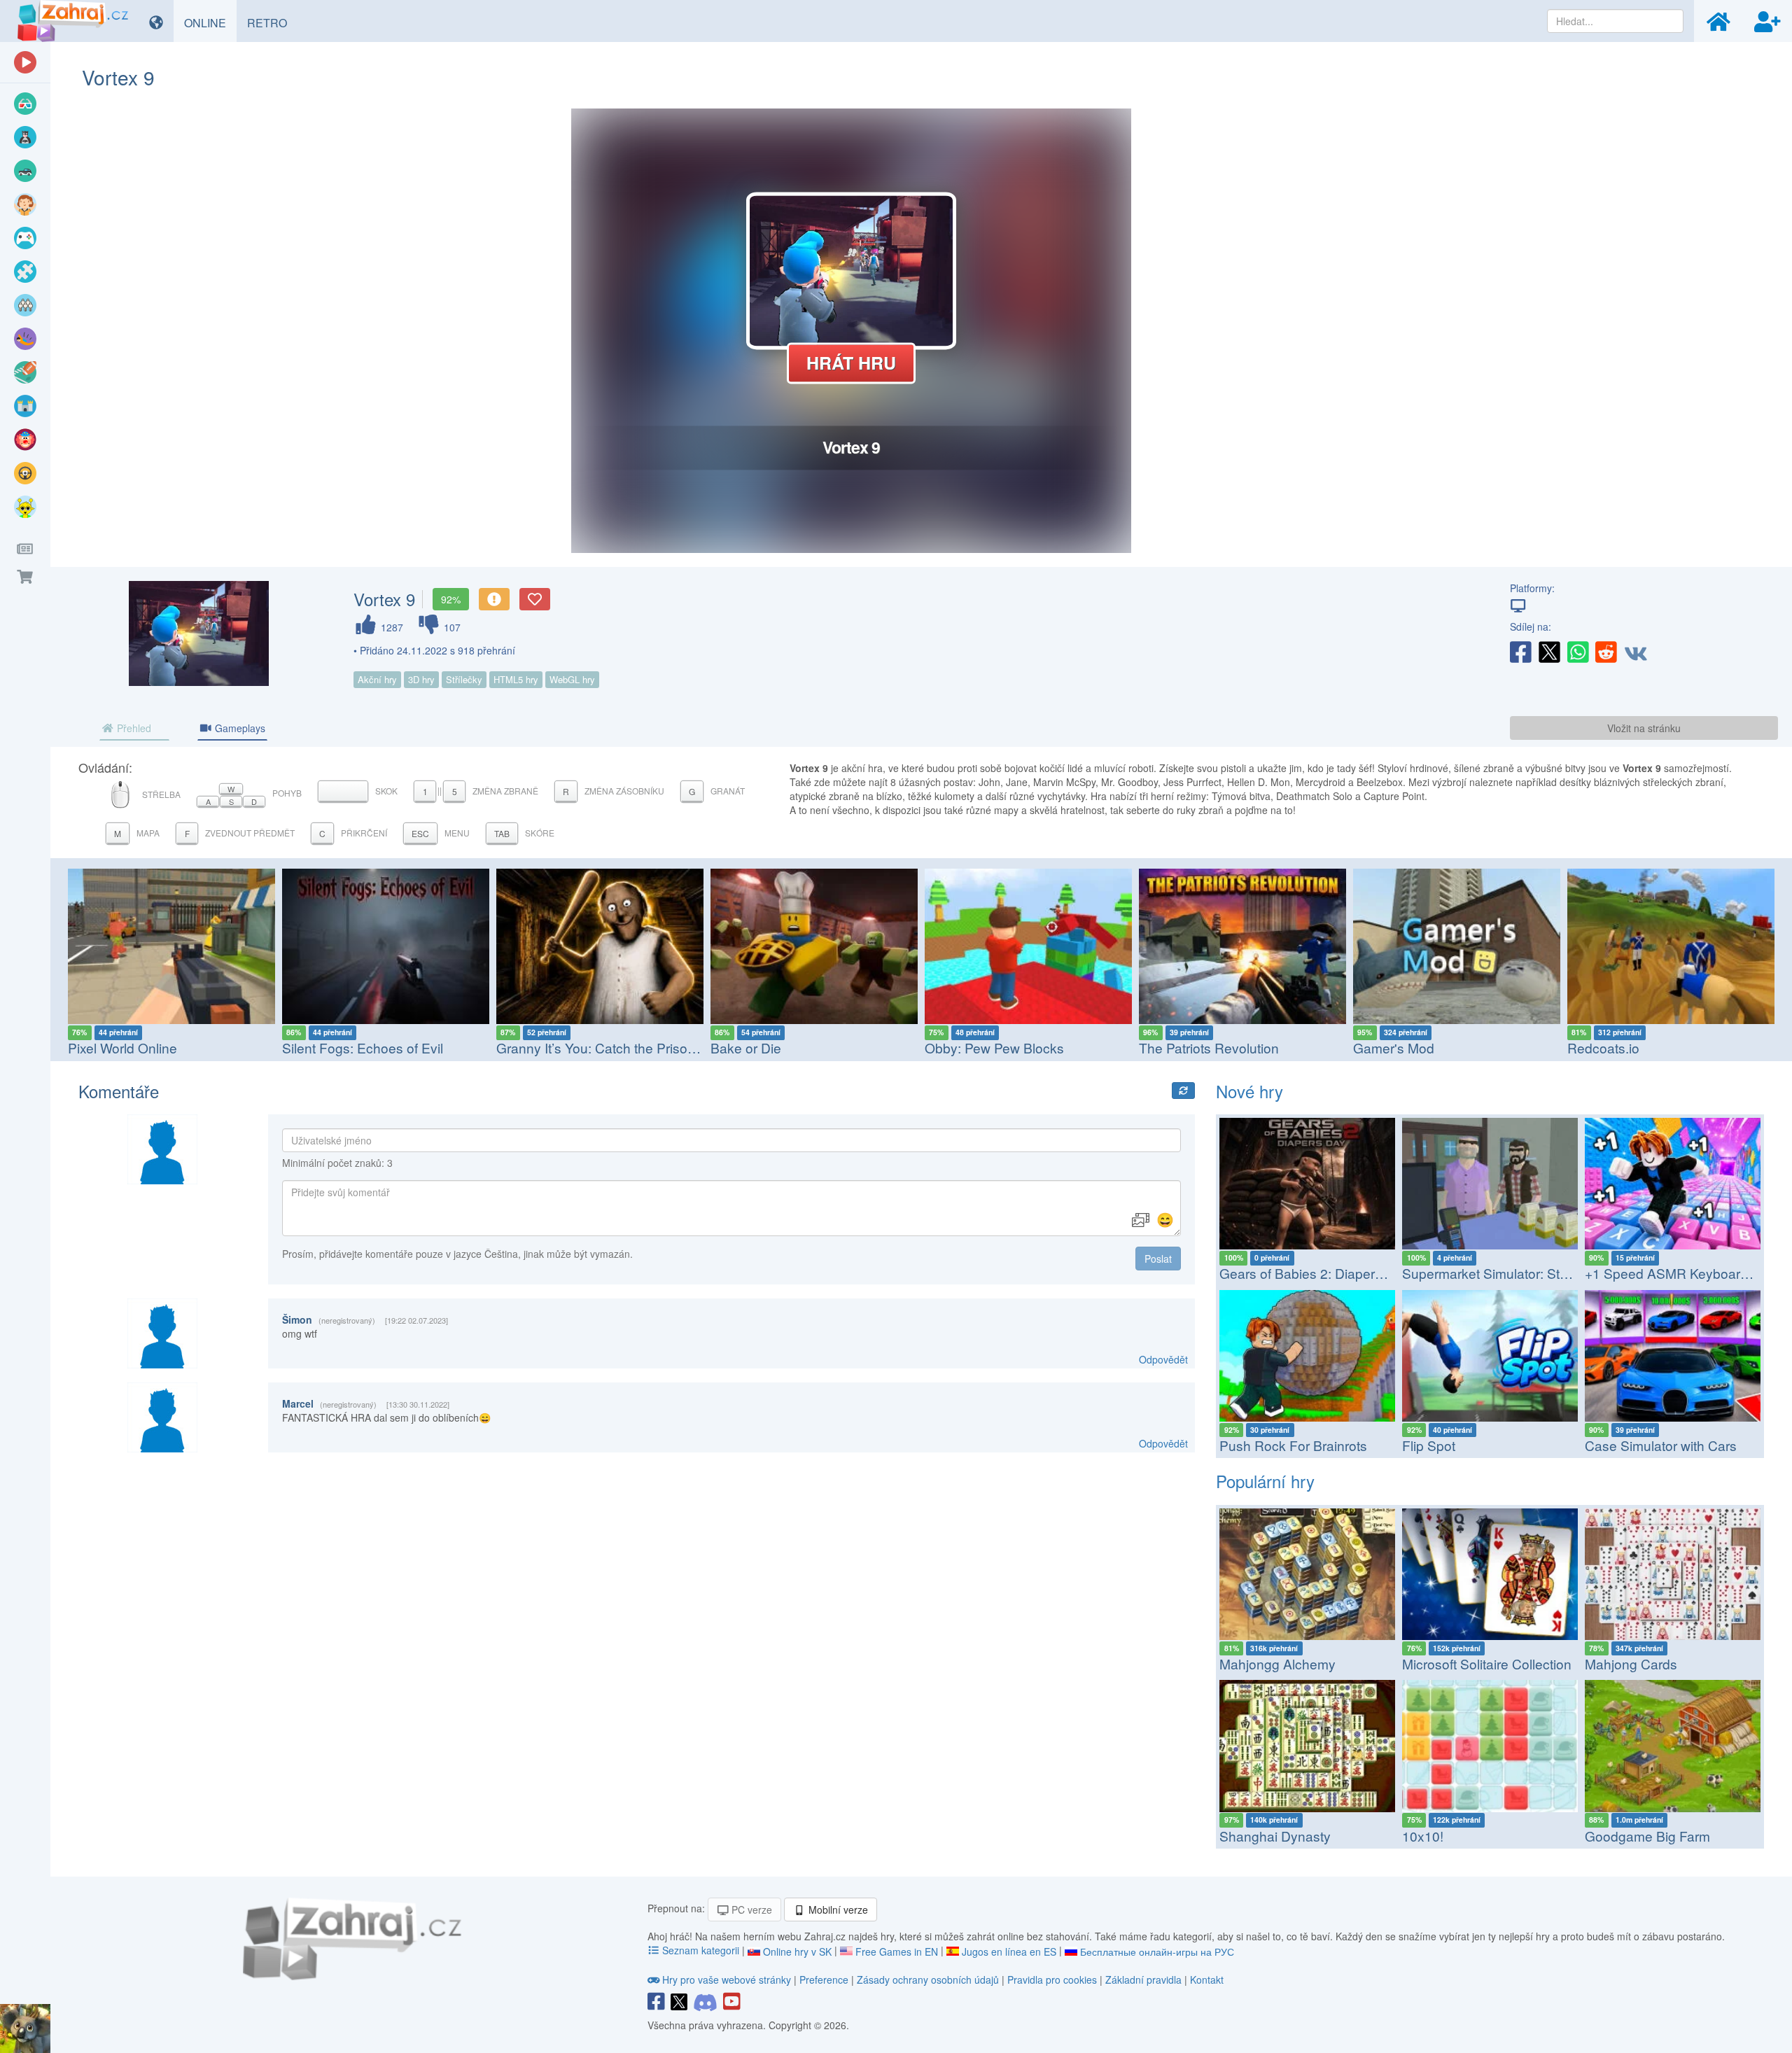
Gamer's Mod (1179, 1047)
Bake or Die (532, 1047)
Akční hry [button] (377, 679)
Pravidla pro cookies (1052, 1980)
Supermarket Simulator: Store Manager (1519, 1273)
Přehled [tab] (133, 728)
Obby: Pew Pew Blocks (780, 1047)
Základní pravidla (1143, 1980)
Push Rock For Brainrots (1293, 1445)
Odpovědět (1163, 1359)
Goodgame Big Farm (1647, 1836)
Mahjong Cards (1631, 1663)
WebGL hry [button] (572, 679)
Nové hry (1249, 1091)
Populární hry (1265, 1481)
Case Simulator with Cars (1661, 1445)
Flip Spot (1429, 1445)
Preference (825, 1980)
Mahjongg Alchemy (1277, 1663)
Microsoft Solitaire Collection (1487, 1663)
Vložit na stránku (1644, 728)
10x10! (1423, 1836)
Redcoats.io (1389, 1047)
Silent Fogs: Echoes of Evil (148, 1047)
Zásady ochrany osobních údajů (928, 1980)
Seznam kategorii (701, 1950)
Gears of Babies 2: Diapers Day (1315, 1273)
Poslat (1158, 1259)
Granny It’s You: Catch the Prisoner (387, 1047)
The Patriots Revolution (995, 1047)
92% (451, 599)
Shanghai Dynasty (1275, 1836)
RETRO (272, 22)
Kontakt (1207, 1980)
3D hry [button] (421, 679)
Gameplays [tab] (239, 728)
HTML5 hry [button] (516, 679)
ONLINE (210, 22)
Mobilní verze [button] (837, 1910)
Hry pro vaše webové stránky (727, 1980)
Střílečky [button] (464, 679)
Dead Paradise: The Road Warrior (1669, 1047)
